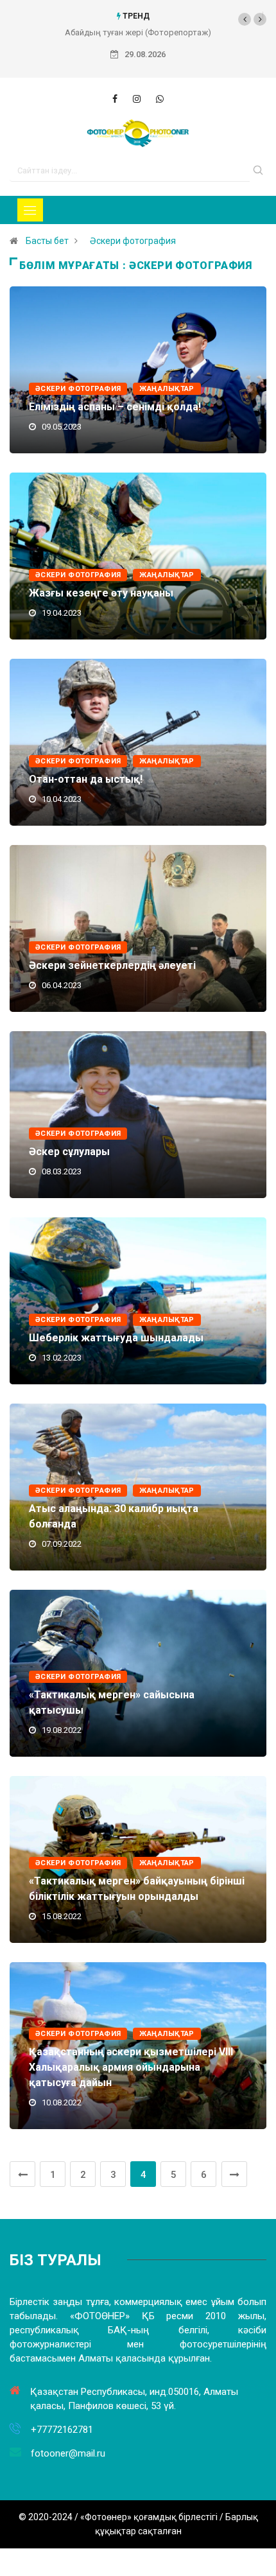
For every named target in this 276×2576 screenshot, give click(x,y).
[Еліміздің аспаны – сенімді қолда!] (115, 99)
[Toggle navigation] (30, 210)
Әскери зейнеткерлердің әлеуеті (112, 965)
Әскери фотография (133, 241)
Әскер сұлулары (69, 1152)
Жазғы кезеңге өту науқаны (101, 593)
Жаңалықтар (167, 389)
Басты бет (47, 241)
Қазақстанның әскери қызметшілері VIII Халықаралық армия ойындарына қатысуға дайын (131, 2067)
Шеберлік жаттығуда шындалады (116, 1338)
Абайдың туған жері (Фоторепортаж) (138, 32)
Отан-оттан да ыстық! (86, 779)
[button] (245, 19)
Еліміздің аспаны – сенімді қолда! (115, 407)
